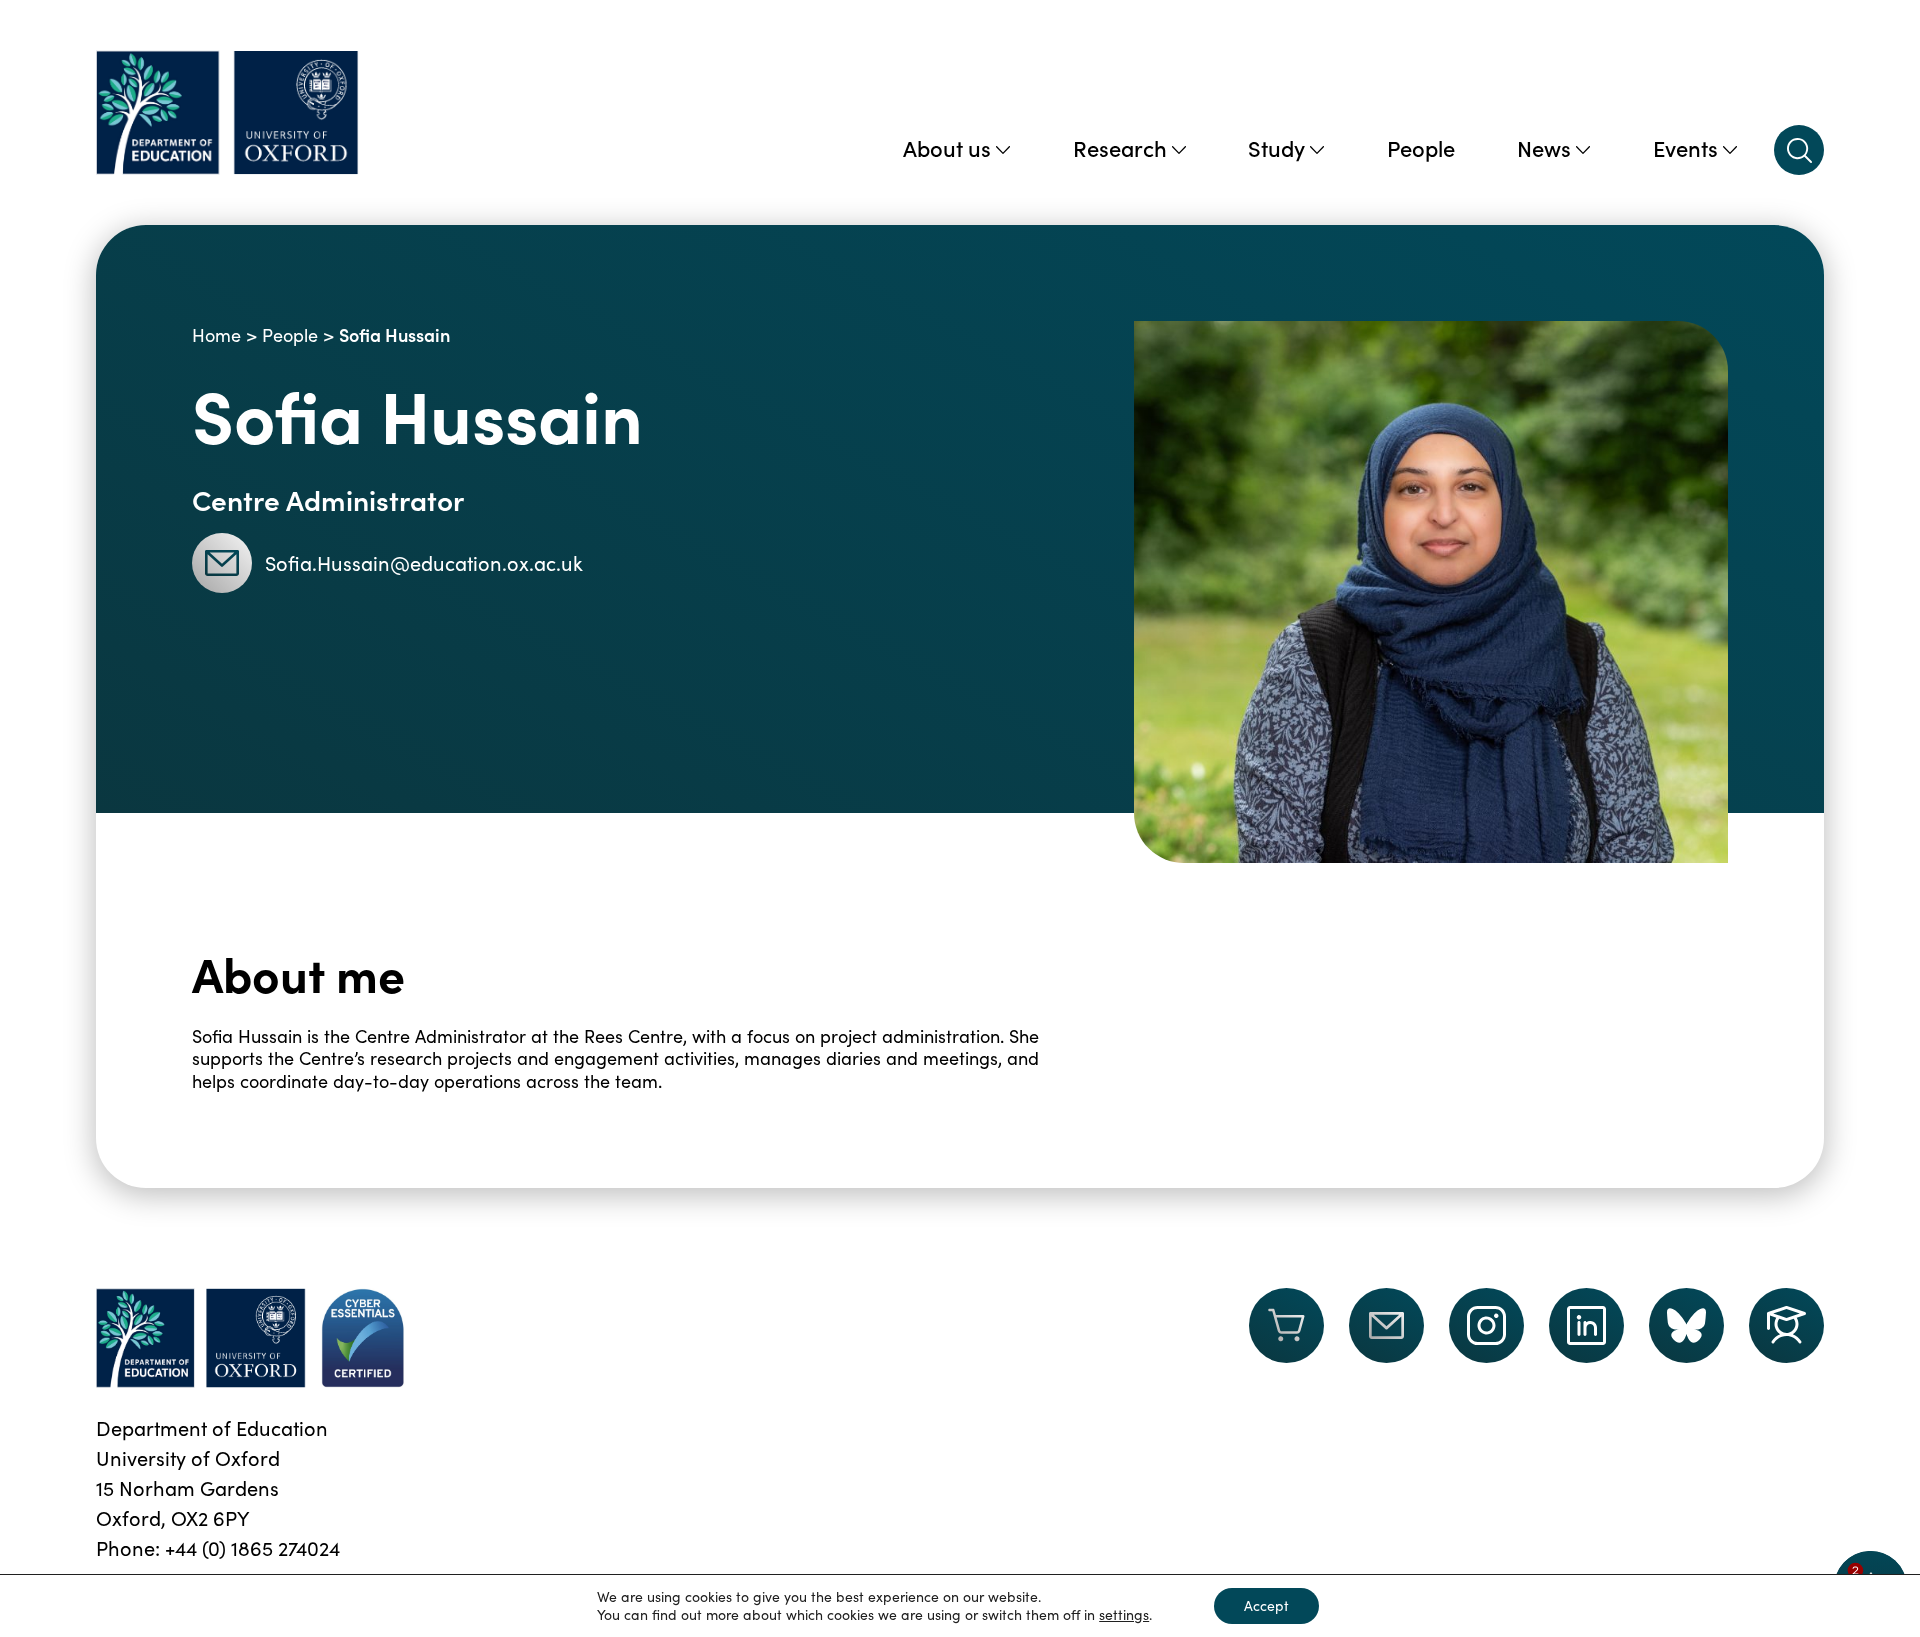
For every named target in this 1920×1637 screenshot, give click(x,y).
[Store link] (1286, 1338)
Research (1120, 147)
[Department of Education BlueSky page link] (1686, 1325)
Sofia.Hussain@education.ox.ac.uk (424, 562)
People (1421, 147)
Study (1276, 147)
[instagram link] (1486, 1325)
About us (947, 147)
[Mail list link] (1386, 1338)
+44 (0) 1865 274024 (252, 1547)
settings (1124, 1615)
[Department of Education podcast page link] (1786, 1325)
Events (1685, 147)
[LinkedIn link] (1586, 1325)
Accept (1266, 1605)
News (1544, 147)
